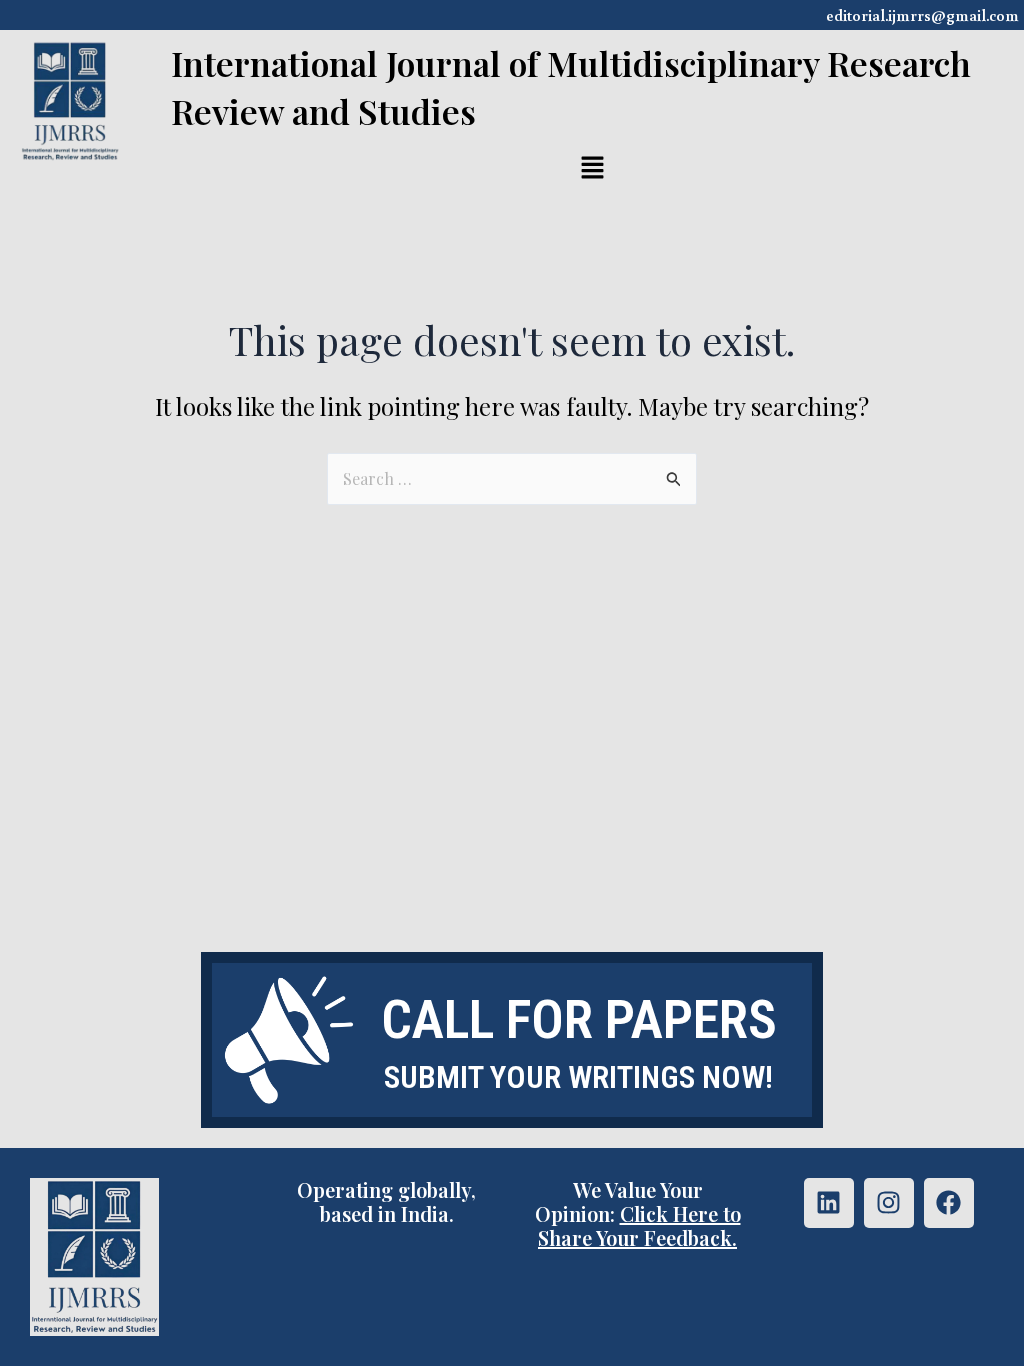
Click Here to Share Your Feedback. (639, 1225)
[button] (592, 170)
